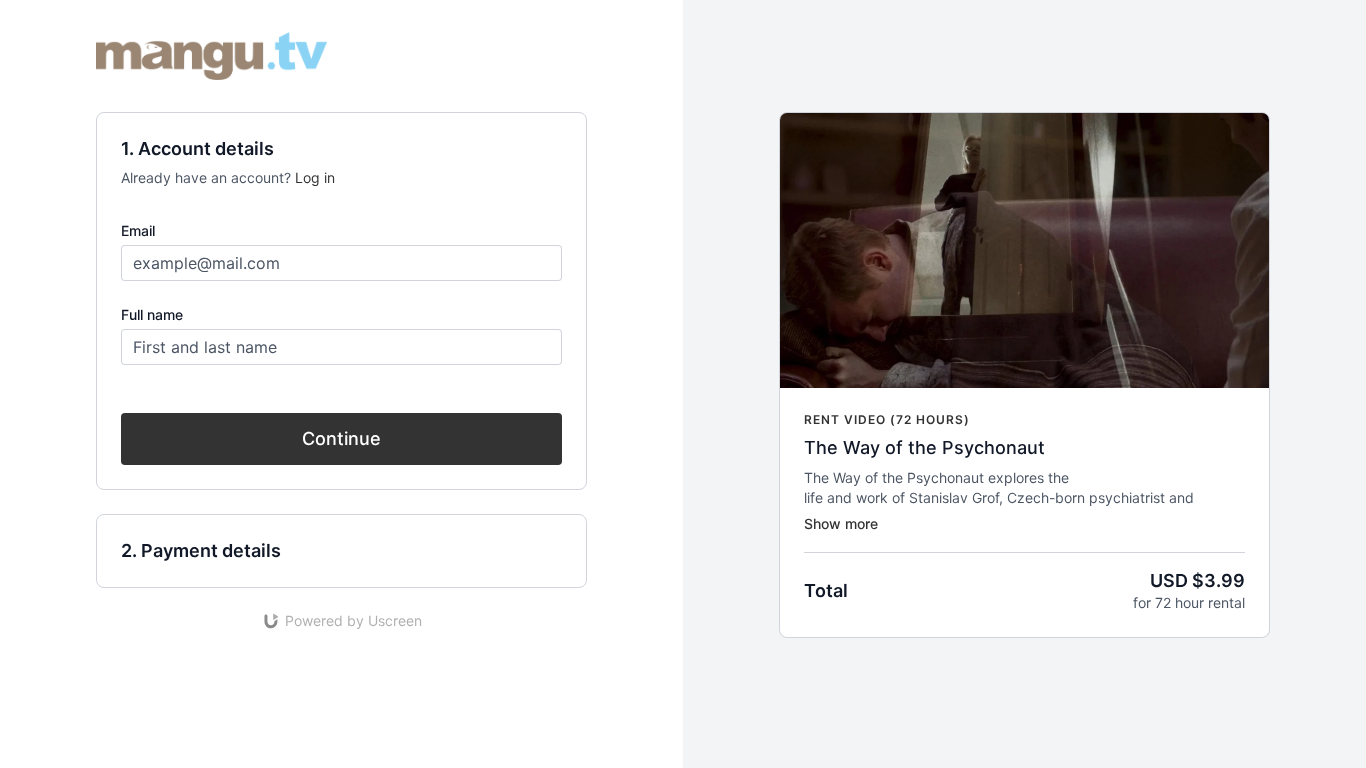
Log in (315, 177)
